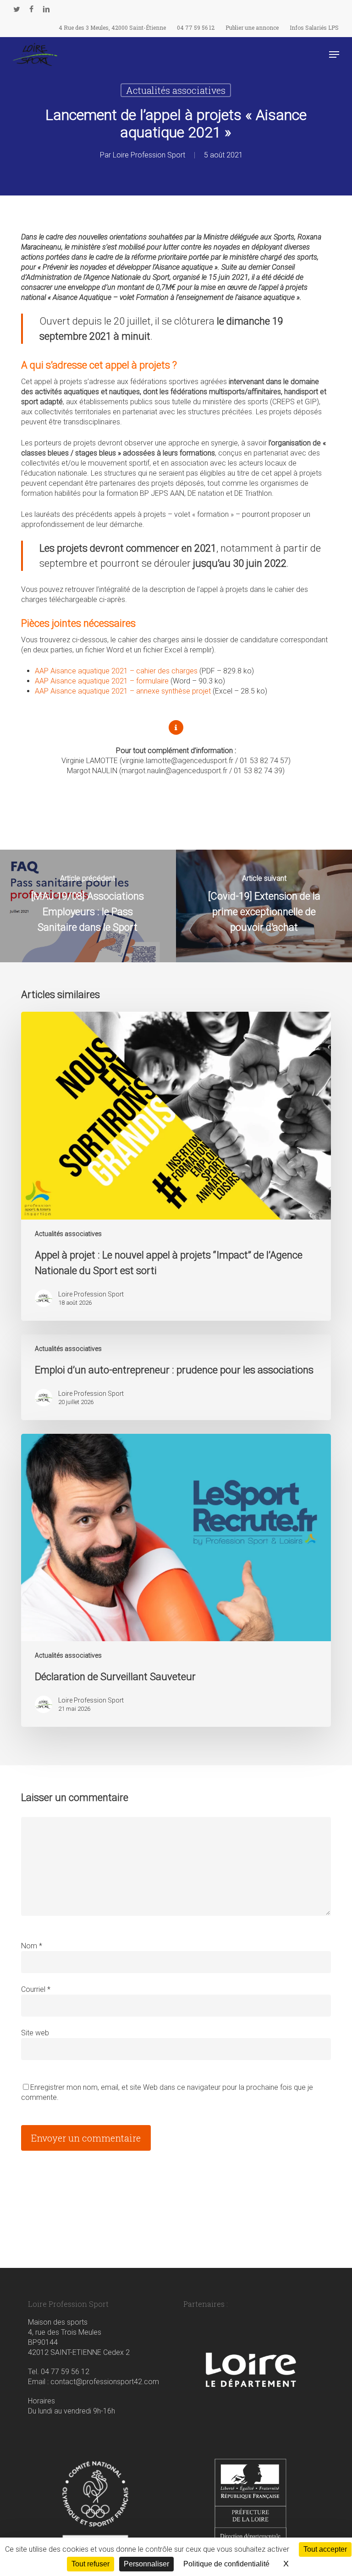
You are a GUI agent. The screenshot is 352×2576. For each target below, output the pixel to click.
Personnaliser (146, 2564)
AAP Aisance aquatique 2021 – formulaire (102, 681)
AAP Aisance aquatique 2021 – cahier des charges (116, 671)
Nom (32, 1946)
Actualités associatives (176, 90)
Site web (35, 2033)
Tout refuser (91, 2564)
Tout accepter (325, 2549)
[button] (334, 54)
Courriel (36, 1989)
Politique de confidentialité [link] (226, 2564)
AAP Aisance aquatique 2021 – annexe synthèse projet (123, 691)
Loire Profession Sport (149, 155)
